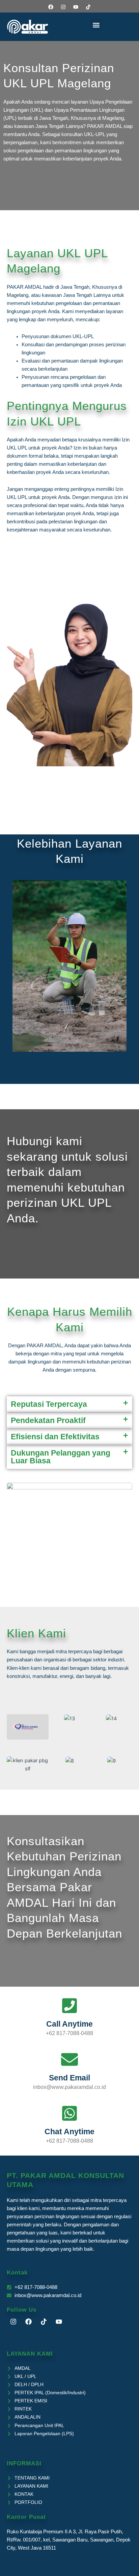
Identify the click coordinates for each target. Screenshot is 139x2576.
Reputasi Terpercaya (49, 1404)
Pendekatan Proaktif (48, 1420)
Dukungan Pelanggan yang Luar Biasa (61, 1457)
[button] (96, 25)
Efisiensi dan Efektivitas (55, 1437)
